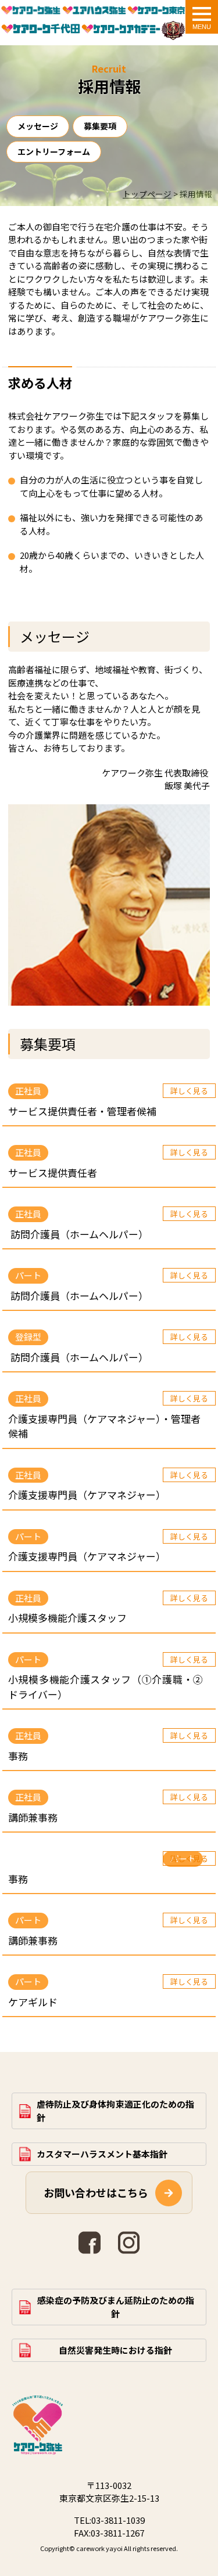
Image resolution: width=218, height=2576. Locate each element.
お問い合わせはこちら (96, 2192)
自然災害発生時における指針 (115, 2350)
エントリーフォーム (54, 151)
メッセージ (38, 126)
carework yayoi (99, 2548)
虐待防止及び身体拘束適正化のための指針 (115, 2111)
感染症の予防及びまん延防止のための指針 (116, 2307)
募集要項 (100, 126)
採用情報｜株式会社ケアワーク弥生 (31, 12)
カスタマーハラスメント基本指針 (102, 2154)
